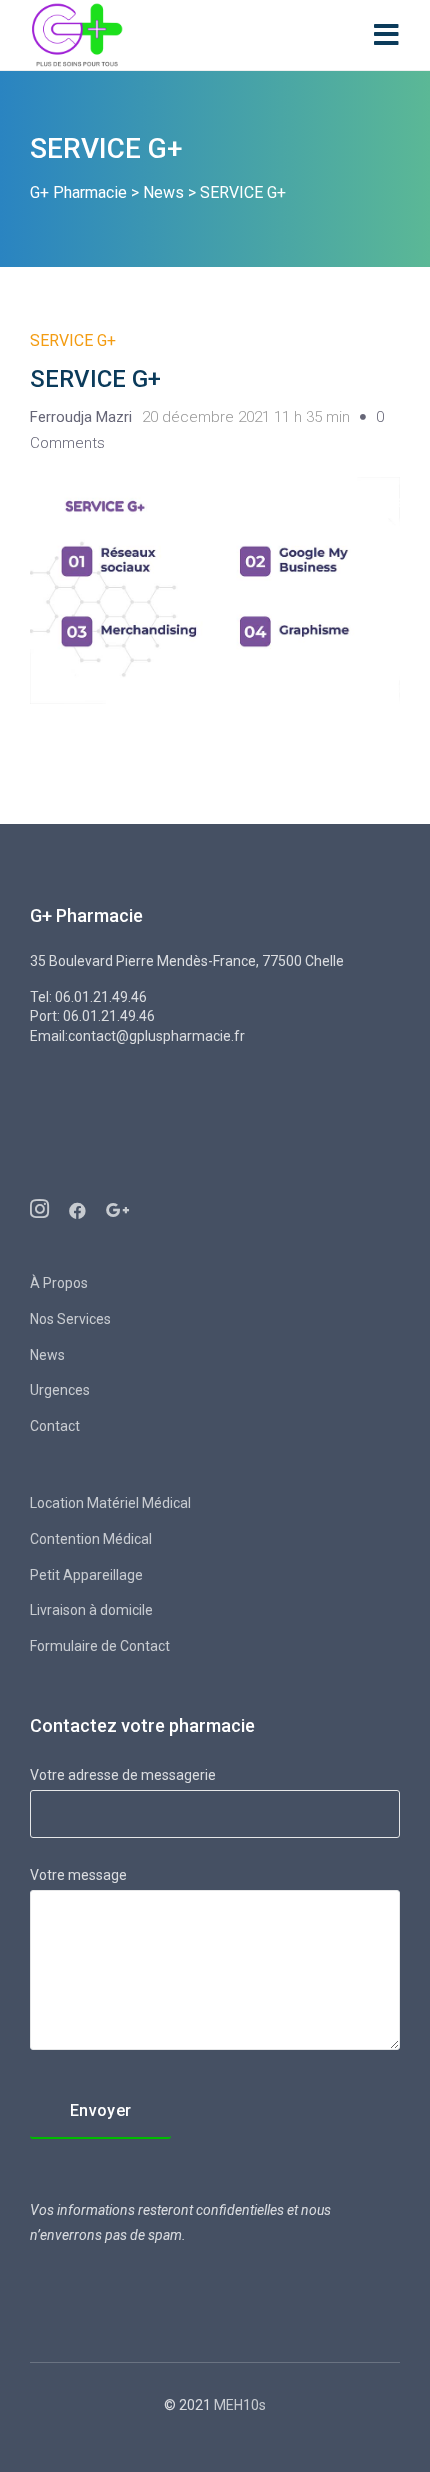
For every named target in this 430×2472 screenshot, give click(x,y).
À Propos (59, 1283)
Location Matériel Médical (110, 1503)
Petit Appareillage (86, 1575)
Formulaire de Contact (100, 1646)
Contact (55, 1426)
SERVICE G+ (73, 340)
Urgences (60, 1390)
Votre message (78, 1875)
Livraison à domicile (91, 1610)
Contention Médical (91, 1539)
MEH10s (238, 2405)
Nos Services (70, 1319)
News (47, 1355)
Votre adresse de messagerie (123, 1775)
